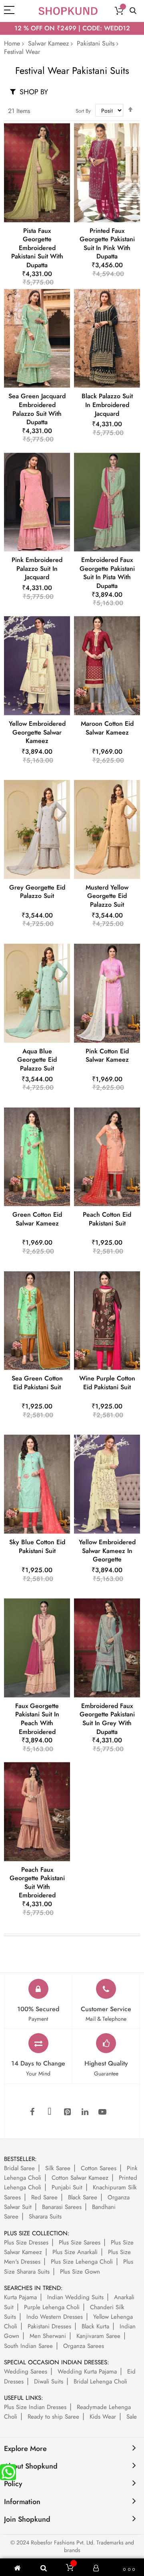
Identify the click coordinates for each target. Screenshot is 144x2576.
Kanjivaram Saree (98, 2336)
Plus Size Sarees (80, 2242)
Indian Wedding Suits (75, 2297)
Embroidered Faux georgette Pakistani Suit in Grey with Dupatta (107, 1719)
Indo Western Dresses (55, 2317)
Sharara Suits (45, 2217)
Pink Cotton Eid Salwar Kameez (107, 1056)
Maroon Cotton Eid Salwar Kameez (107, 728)
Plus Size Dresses (26, 2242)
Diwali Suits (49, 2381)
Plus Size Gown (80, 2272)
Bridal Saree (19, 2168)
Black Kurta (95, 2326)
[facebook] (32, 2112)
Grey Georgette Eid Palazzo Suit (37, 892)
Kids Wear (103, 2417)
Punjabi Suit (67, 2187)
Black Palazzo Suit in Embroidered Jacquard (107, 405)
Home (12, 43)
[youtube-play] (102, 2112)
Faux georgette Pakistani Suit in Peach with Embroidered (37, 1719)
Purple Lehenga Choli (52, 2307)
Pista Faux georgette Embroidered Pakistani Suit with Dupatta (37, 248)
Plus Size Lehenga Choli (82, 2262)
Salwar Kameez (48, 43)
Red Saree (44, 2197)
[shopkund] (68, 11)
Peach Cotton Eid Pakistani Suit (107, 1219)
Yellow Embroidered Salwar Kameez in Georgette (107, 1551)
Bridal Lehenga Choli (100, 2381)
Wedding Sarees (26, 2371)
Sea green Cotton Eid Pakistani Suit (37, 1383)
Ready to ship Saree (53, 2417)
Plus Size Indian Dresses (35, 2407)
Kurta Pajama (20, 2297)
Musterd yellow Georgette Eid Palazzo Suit (107, 896)
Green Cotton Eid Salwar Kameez (37, 1219)
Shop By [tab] (34, 92)
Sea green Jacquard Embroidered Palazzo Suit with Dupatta (37, 409)
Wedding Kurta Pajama (87, 2371)
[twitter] (50, 2112)
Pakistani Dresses (49, 2326)
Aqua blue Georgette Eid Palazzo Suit (37, 1060)
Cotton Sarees (99, 2168)
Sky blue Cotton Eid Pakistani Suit (37, 1546)
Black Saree (83, 2197)
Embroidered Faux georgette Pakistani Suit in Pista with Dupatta (107, 573)
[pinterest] (67, 2112)
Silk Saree (58, 2168)
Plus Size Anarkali (75, 2252)
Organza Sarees (84, 2346)
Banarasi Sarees (62, 2207)
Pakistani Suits (96, 43)
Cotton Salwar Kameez (80, 2178)
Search (133, 11)
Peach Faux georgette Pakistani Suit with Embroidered (37, 1883)
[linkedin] (85, 2112)
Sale (132, 2417)
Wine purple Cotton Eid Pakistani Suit (107, 1383)
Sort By (83, 111)
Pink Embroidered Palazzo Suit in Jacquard (37, 568)
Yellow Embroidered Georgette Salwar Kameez (37, 732)
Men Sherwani (48, 2336)
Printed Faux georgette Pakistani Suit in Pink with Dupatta (107, 244)
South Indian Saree (28, 2346)
